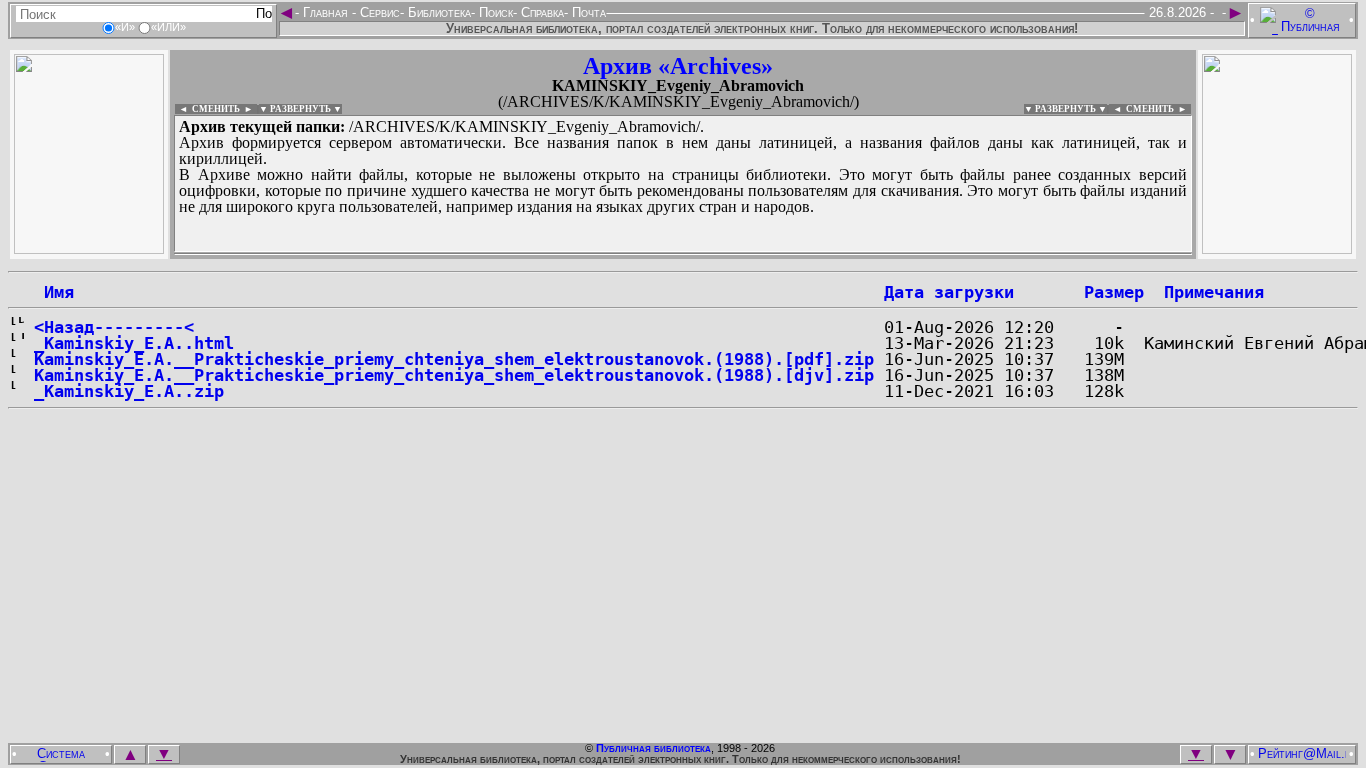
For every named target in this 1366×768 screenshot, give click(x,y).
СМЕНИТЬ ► (1158, 109)
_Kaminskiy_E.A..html (134, 343)
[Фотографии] (89, 248)
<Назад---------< (114, 327)
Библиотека (437, 12)
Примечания (1214, 292)
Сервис (378, 12)
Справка (540, 12)
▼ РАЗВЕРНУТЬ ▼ (300, 109)
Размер (1114, 292)
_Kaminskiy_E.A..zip (129, 391)
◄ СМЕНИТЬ (207, 109)
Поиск (494, 12)
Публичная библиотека (653, 748)
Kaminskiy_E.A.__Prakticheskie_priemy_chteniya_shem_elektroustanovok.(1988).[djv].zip (454, 375)
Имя (54, 292)
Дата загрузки (949, 292)
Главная (325, 12)
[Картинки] (1277, 248)
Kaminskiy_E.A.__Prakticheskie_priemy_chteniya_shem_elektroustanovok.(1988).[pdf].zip (454, 359)
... (659, 254)
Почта (587, 12)
